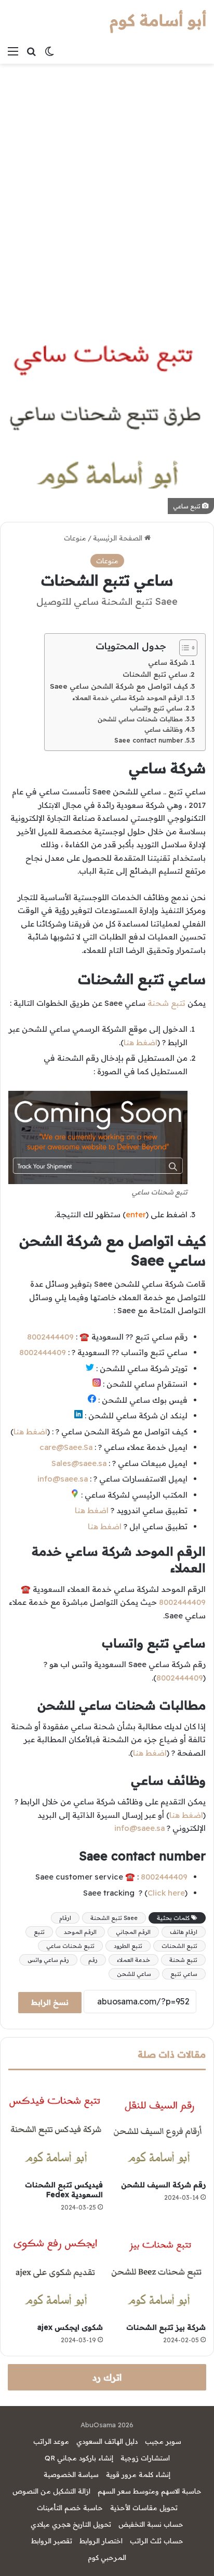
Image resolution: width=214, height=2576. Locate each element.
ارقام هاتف (184, 1932)
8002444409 (50, 1337)
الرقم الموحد (80, 1932)
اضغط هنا (141, 1042)
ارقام (65, 1918)
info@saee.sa (63, 1479)
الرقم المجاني (133, 1932)
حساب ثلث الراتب (157, 2541)
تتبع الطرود (128, 1946)
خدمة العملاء (133, 1960)
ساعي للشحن (134, 1974)
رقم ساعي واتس (48, 1960)
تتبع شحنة (166, 1003)
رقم (93, 1960)
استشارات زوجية (145, 2458)
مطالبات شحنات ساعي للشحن (140, 719)
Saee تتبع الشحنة (114, 1918)
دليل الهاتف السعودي (107, 2441)
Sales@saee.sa (79, 1463)
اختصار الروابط (101, 2541)
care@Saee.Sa (66, 1447)
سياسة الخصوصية (71, 2474)
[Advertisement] (107, 186)
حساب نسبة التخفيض (151, 2524)
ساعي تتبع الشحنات (155, 674)
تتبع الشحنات (179, 1946)
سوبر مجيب (163, 2441)
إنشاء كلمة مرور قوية (138, 2474)
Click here (166, 1893)
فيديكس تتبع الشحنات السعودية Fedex (64, 2190)
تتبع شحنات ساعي (70, 1946)
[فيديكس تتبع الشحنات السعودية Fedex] (56, 2128)
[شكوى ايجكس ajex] (56, 2270)
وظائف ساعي (164, 729)
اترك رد (107, 2377)
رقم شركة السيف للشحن (163, 2185)
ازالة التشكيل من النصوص (51, 2491)
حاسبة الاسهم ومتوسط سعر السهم (150, 2491)
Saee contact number (149, 740)
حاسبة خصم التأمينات (70, 2508)
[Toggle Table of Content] (183, 648)
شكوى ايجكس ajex (70, 2327)
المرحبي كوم (107, 2557)
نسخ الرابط (50, 2002)
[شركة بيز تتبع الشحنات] (158, 2270)
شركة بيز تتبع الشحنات (166, 2327)
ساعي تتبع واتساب (156, 708)
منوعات (75, 538)
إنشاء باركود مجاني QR (79, 2458)
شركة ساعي (168, 662)
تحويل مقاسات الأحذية (144, 2508)
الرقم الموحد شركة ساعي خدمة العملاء (128, 698)
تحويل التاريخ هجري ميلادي (71, 2524)
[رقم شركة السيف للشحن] (158, 2128)
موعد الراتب (51, 2441)
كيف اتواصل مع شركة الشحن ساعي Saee (119, 686)
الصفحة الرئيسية (119, 538)
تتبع (39, 1932)
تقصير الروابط (52, 2541)
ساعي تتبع (184, 1974)
